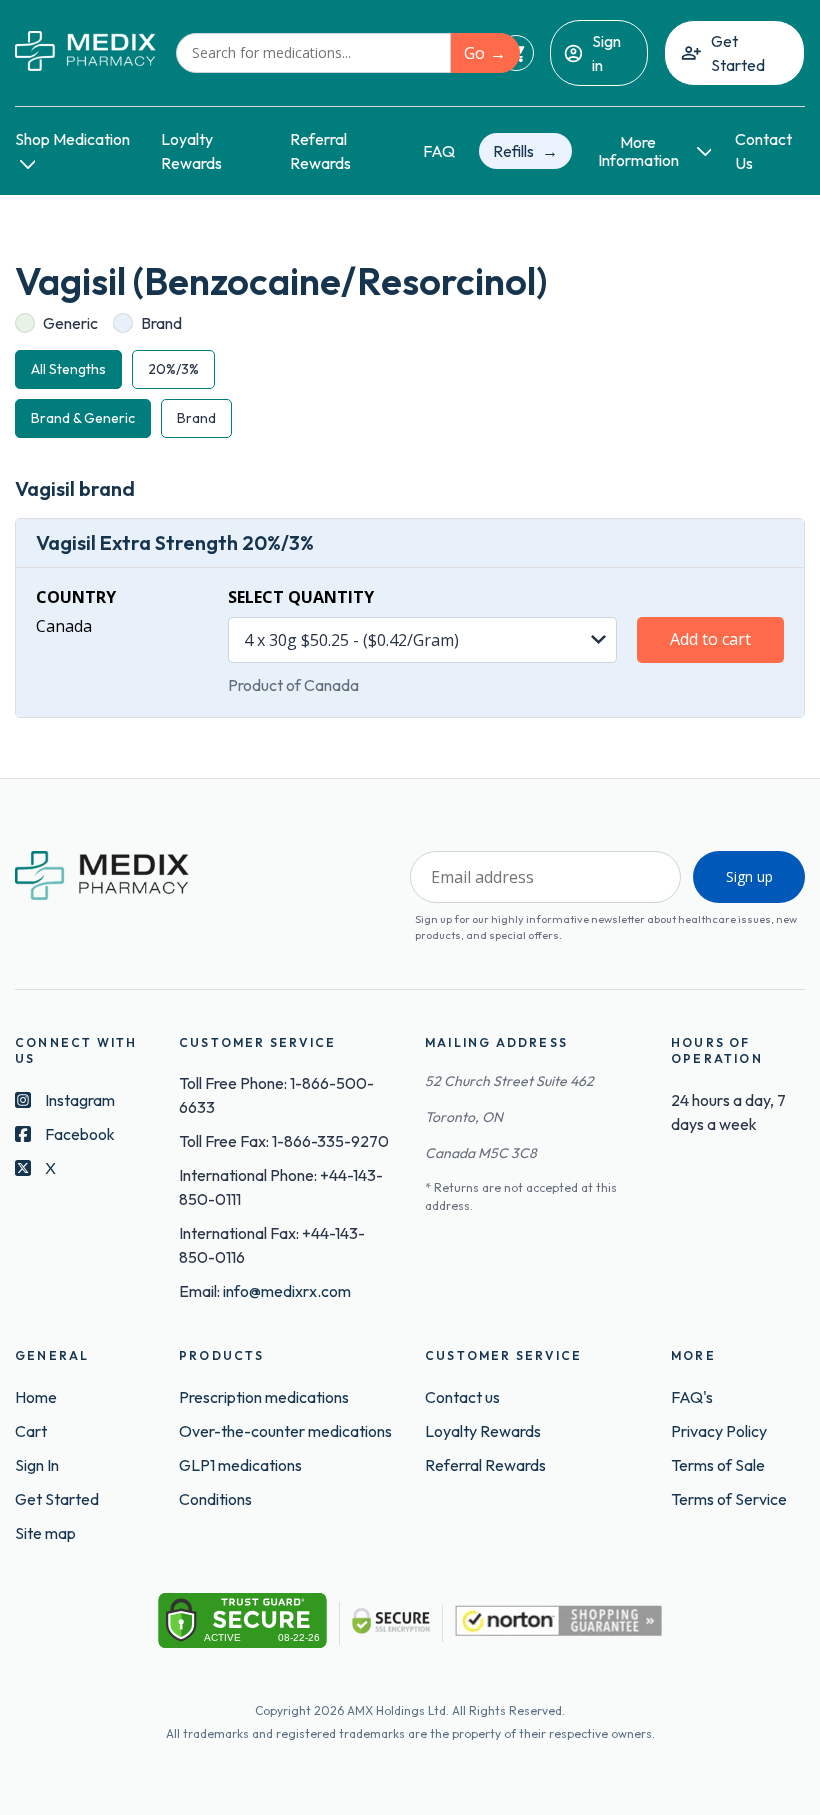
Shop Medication (72, 139)
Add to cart (710, 639)
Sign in (606, 53)
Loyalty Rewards (483, 1431)
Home (36, 1397)
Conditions (215, 1499)
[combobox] (313, 53)
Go (474, 53)
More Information (638, 151)
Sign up (749, 876)
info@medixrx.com (287, 1291)
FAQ (439, 151)
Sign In (37, 1465)
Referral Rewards (485, 1465)
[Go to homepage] (85, 52)
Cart (31, 1431)
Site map (45, 1533)
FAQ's (692, 1397)
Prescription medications (264, 1397)
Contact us (462, 1397)
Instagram (80, 1100)
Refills (513, 151)
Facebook (80, 1134)
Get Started (738, 53)
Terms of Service (729, 1499)
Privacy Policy (719, 1431)
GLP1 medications (240, 1465)
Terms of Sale (718, 1465)
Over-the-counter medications (285, 1431)
